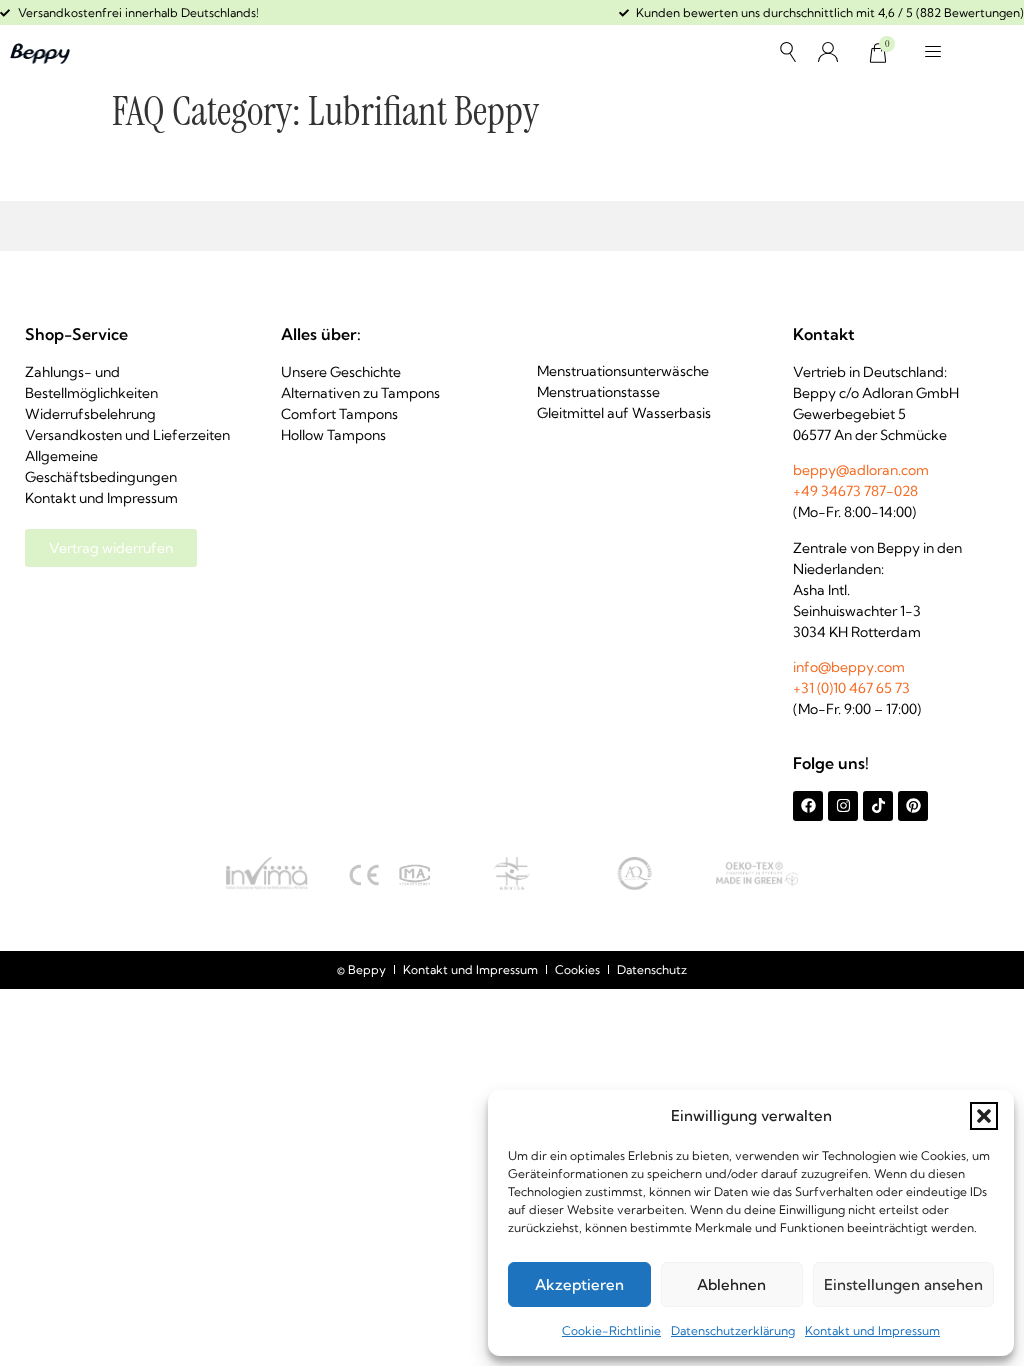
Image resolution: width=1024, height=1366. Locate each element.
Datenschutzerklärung (733, 1330)
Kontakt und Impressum (872, 1330)
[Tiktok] (878, 806)
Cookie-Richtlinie (611, 1330)
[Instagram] (843, 806)
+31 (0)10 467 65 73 (851, 688)
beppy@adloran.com (861, 470)
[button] (984, 1116)
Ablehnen (731, 1284)
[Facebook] (808, 806)
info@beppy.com (849, 667)
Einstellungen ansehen (903, 1284)
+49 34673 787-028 (855, 491)
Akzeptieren (579, 1284)
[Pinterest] (913, 806)
